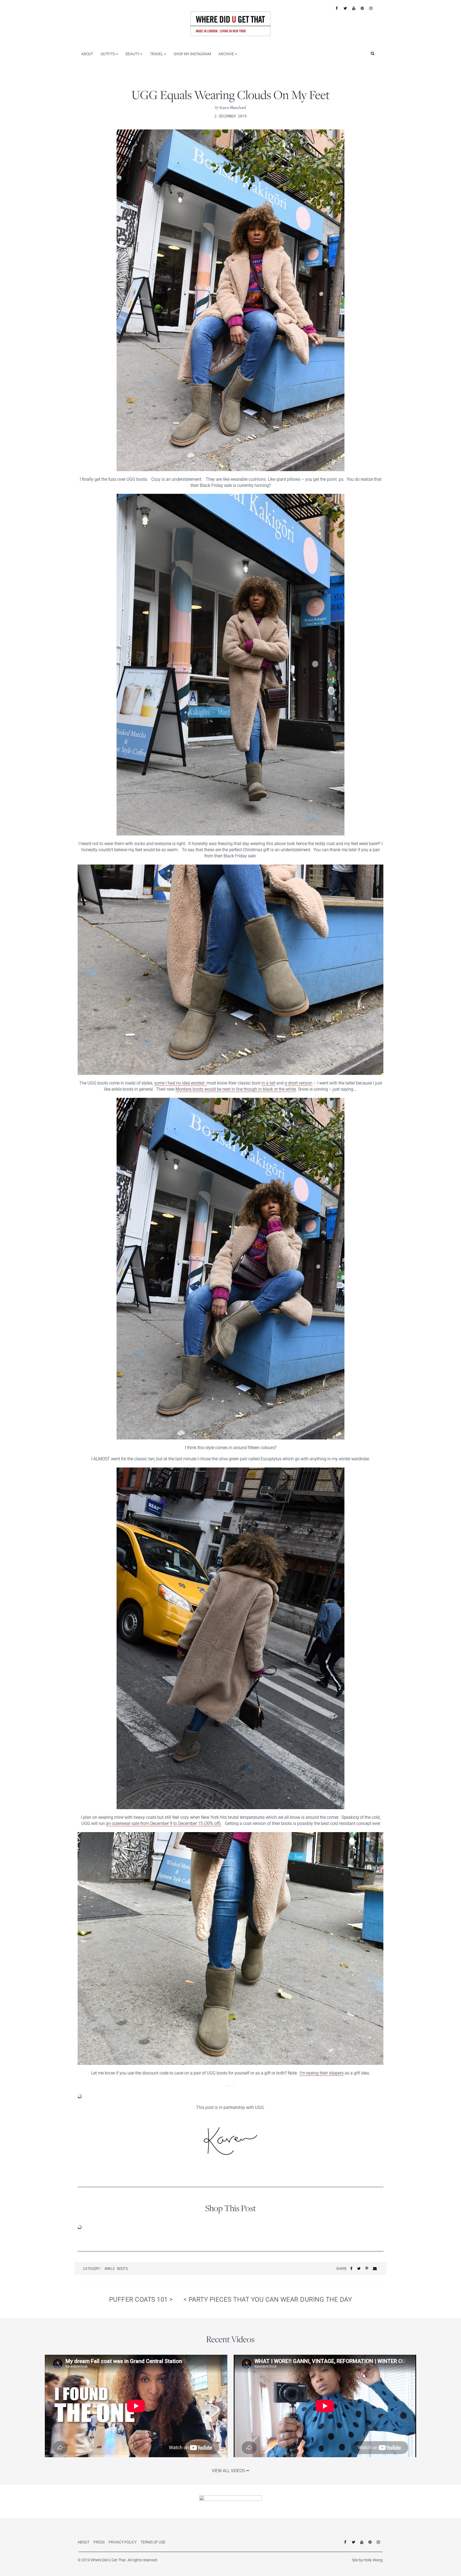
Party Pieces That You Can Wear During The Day (268, 2299)
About (87, 54)
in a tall (268, 1083)
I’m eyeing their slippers (322, 2073)
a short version (299, 1083)
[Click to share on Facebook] (351, 2268)
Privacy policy (123, 2542)
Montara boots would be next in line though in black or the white (236, 1089)
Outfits (108, 54)
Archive (227, 54)
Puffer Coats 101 (141, 2299)
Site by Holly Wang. (368, 2560)
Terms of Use (153, 2542)
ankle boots (116, 2268)
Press (99, 2542)
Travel (157, 54)
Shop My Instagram (192, 54)
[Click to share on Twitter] (359, 2268)
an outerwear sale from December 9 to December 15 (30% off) (163, 1823)
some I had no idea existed (180, 1083)
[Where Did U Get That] (230, 23)
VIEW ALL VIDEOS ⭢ (230, 2471)
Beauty (133, 54)
